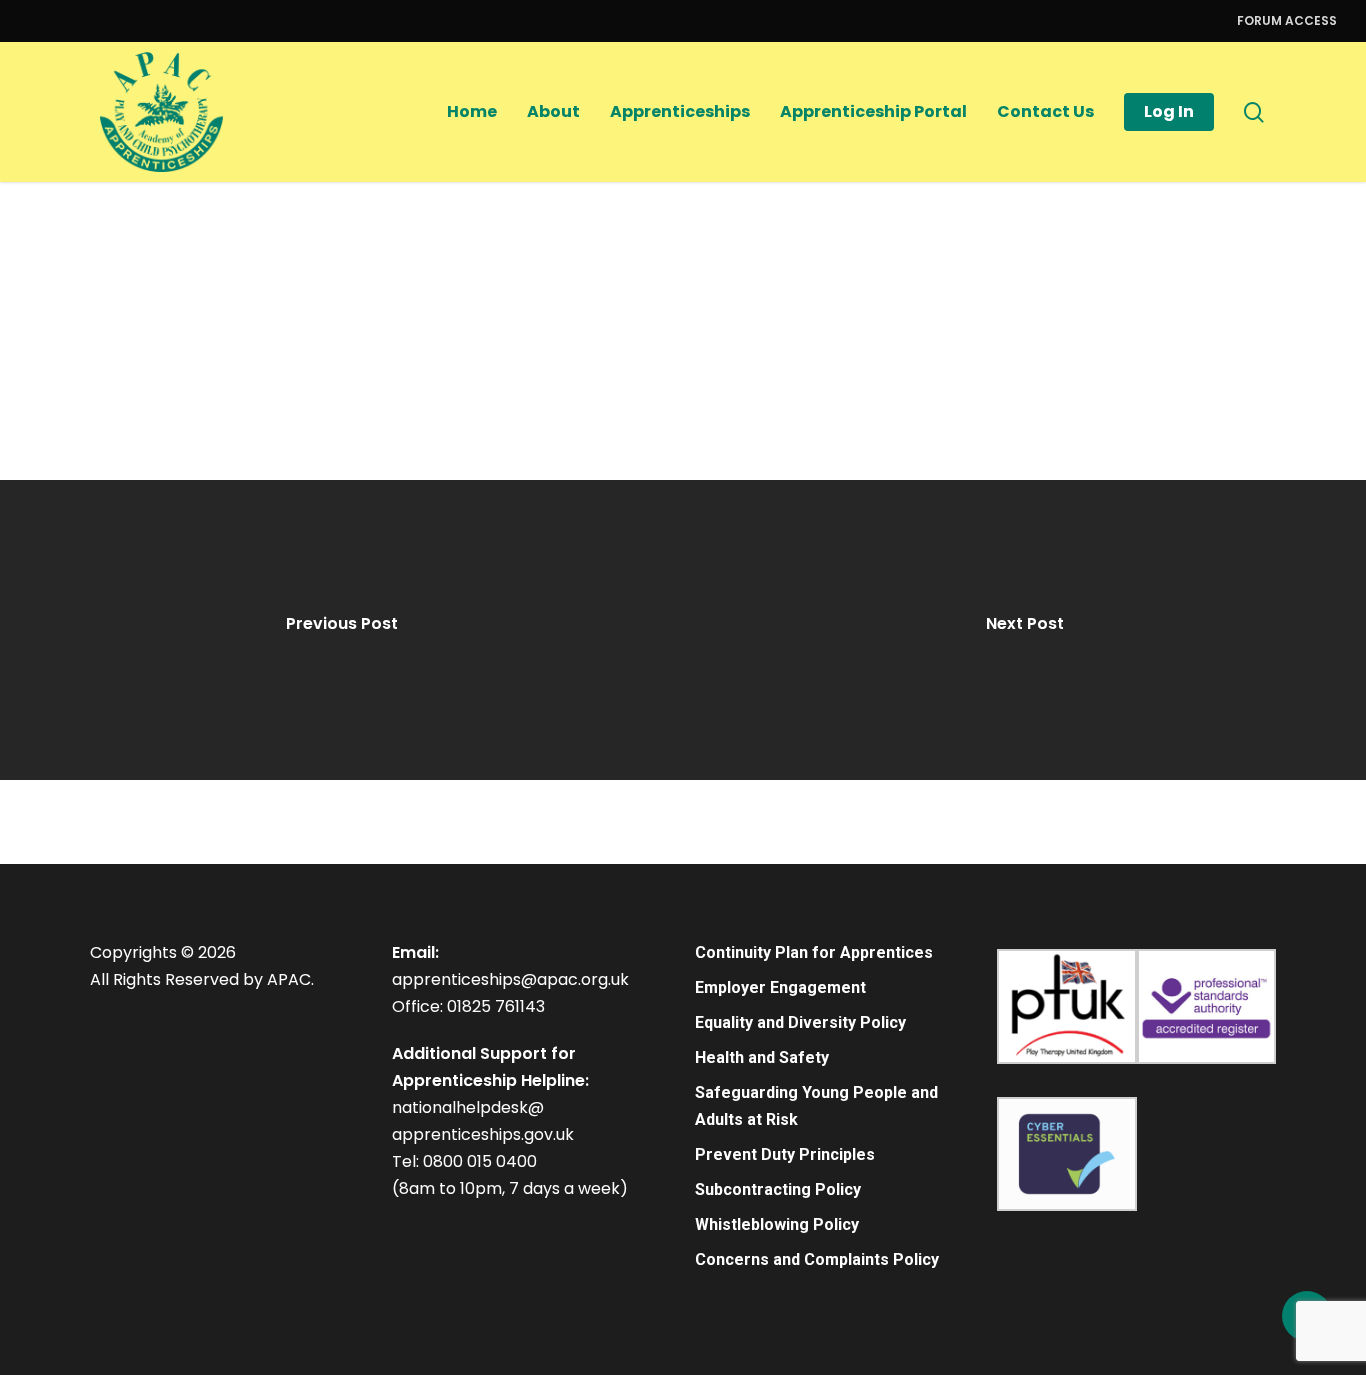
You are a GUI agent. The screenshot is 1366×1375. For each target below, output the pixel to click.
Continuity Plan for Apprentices (814, 952)
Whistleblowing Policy (777, 1224)
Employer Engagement (780, 987)
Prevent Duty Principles (785, 1154)
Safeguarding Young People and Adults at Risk (816, 1106)
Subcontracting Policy (778, 1189)
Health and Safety (762, 1057)
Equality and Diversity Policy (800, 1022)
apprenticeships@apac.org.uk (510, 979)
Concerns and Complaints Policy (817, 1259)
